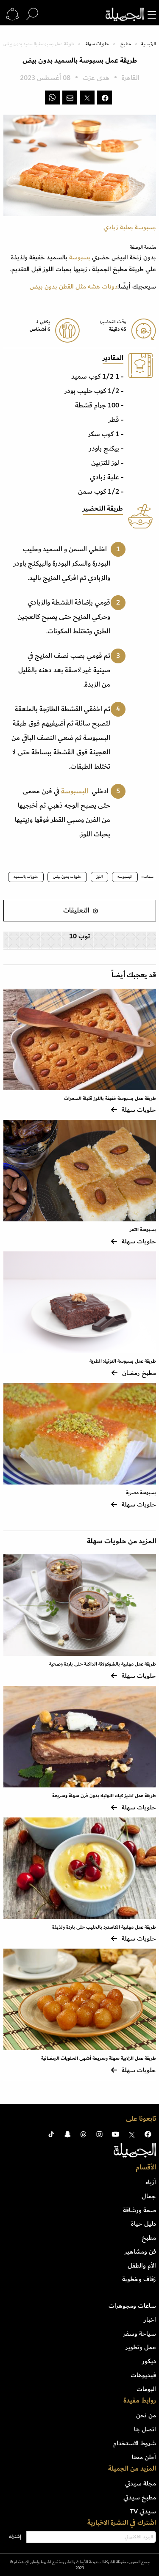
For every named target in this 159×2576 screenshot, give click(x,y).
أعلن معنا (144, 2457)
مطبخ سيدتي (140, 2497)
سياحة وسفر (140, 2334)
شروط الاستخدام (135, 2443)
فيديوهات (143, 2375)
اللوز (99, 877)
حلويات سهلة (97, 44)
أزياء (151, 2182)
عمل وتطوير (141, 2347)
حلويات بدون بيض (67, 877)
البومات (146, 2389)
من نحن (146, 2415)
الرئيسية (148, 44)
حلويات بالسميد (26, 877)
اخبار (150, 2320)
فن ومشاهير (140, 2252)
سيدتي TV (143, 2511)
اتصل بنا (145, 2429)
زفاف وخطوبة (139, 2279)
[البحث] (32, 14)
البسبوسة (75, 791)
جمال (149, 2196)
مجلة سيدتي (141, 2483)
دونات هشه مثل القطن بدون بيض (74, 286)
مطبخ (126, 44)
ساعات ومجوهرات (132, 2306)
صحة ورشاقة (139, 2210)
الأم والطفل (142, 2265)
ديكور (149, 2361)
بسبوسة (80, 257)
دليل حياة (144, 2224)
